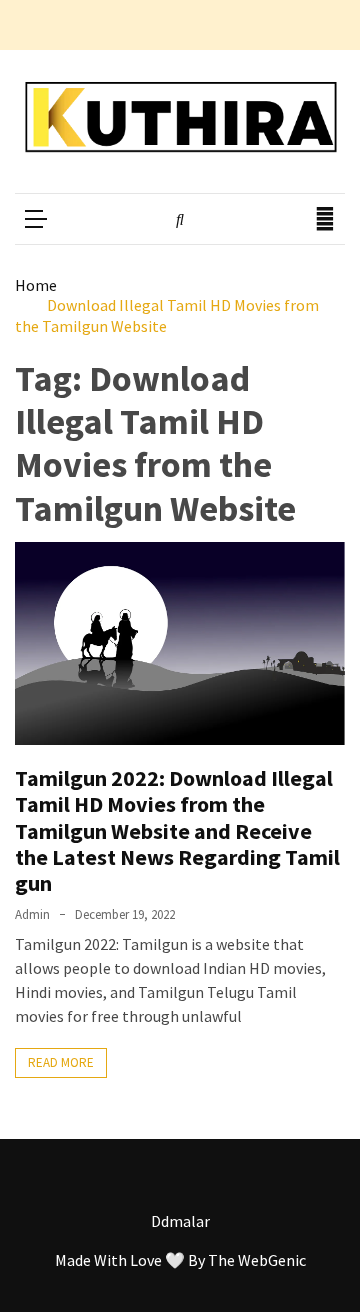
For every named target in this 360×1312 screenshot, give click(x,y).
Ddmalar (180, 1221)
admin (32, 914)
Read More (61, 1062)
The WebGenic (257, 1260)
